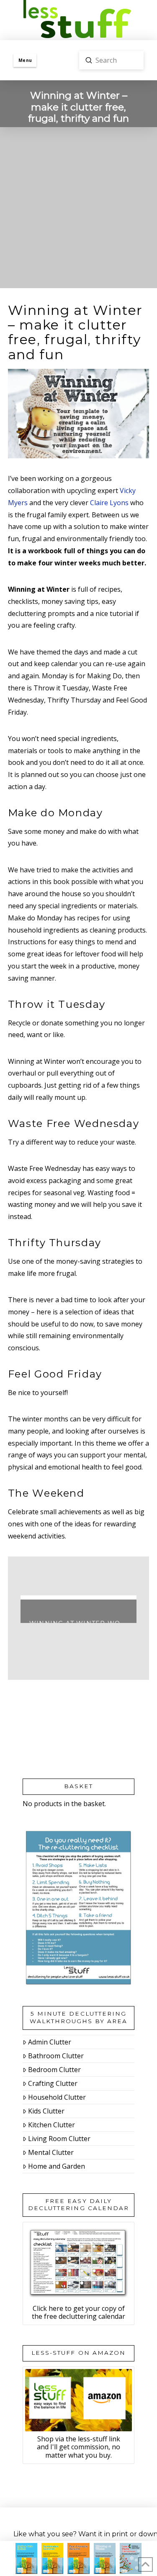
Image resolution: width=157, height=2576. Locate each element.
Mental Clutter (51, 2152)
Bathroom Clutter (56, 2056)
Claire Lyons (109, 503)
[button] (25, 60)
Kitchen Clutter (51, 2125)
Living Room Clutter (59, 2139)
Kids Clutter (46, 2111)
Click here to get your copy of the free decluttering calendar (78, 2312)
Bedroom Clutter (54, 2070)
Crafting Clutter (53, 2083)
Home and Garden (57, 2166)
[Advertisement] (78, 210)
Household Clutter (57, 2097)
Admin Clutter (50, 2042)
